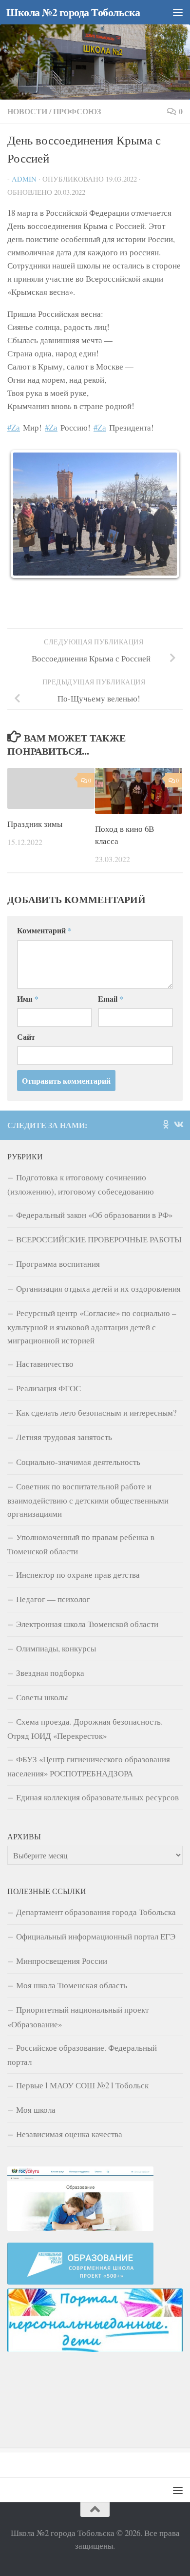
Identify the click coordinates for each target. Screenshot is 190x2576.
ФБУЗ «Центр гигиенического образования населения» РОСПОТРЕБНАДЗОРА (89, 1735)
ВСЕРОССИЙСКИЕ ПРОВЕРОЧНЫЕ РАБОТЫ (99, 1208)
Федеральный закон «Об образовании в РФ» (94, 1184)
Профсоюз (77, 111)
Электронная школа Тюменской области (87, 1593)
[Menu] (178, 12)
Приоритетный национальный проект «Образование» (78, 1986)
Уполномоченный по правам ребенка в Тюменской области (81, 1513)
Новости (27, 111)
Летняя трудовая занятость (64, 1406)
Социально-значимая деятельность (78, 1431)
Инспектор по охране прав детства (78, 1544)
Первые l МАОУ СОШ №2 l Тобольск (82, 2054)
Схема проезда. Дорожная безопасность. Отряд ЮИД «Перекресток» (85, 1698)
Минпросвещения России (62, 1930)
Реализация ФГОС (48, 1357)
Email (111, 968)
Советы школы (42, 1666)
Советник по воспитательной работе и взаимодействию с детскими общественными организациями (88, 1469)
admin (24, 179)
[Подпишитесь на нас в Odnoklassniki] (166, 1093)
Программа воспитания (58, 1233)
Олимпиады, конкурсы (56, 1618)
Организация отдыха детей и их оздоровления (98, 1258)
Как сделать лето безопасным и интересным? (96, 1382)
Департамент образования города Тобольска (96, 1881)
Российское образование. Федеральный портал (82, 2024)
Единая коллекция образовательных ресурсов (97, 1766)
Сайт (26, 1006)
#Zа (14, 427)
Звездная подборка (50, 1642)
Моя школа (36, 2079)
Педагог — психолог (53, 1568)
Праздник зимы (35, 793)
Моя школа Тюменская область (72, 1954)
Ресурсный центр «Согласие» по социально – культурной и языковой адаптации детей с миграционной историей (92, 1296)
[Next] (162, 499)
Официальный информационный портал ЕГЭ (96, 1906)
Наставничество (45, 1333)
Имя (28, 968)
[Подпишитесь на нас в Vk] (178, 1093)
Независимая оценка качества (69, 2103)
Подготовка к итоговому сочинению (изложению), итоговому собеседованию (81, 1154)
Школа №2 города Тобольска (73, 12)
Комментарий (44, 899)
